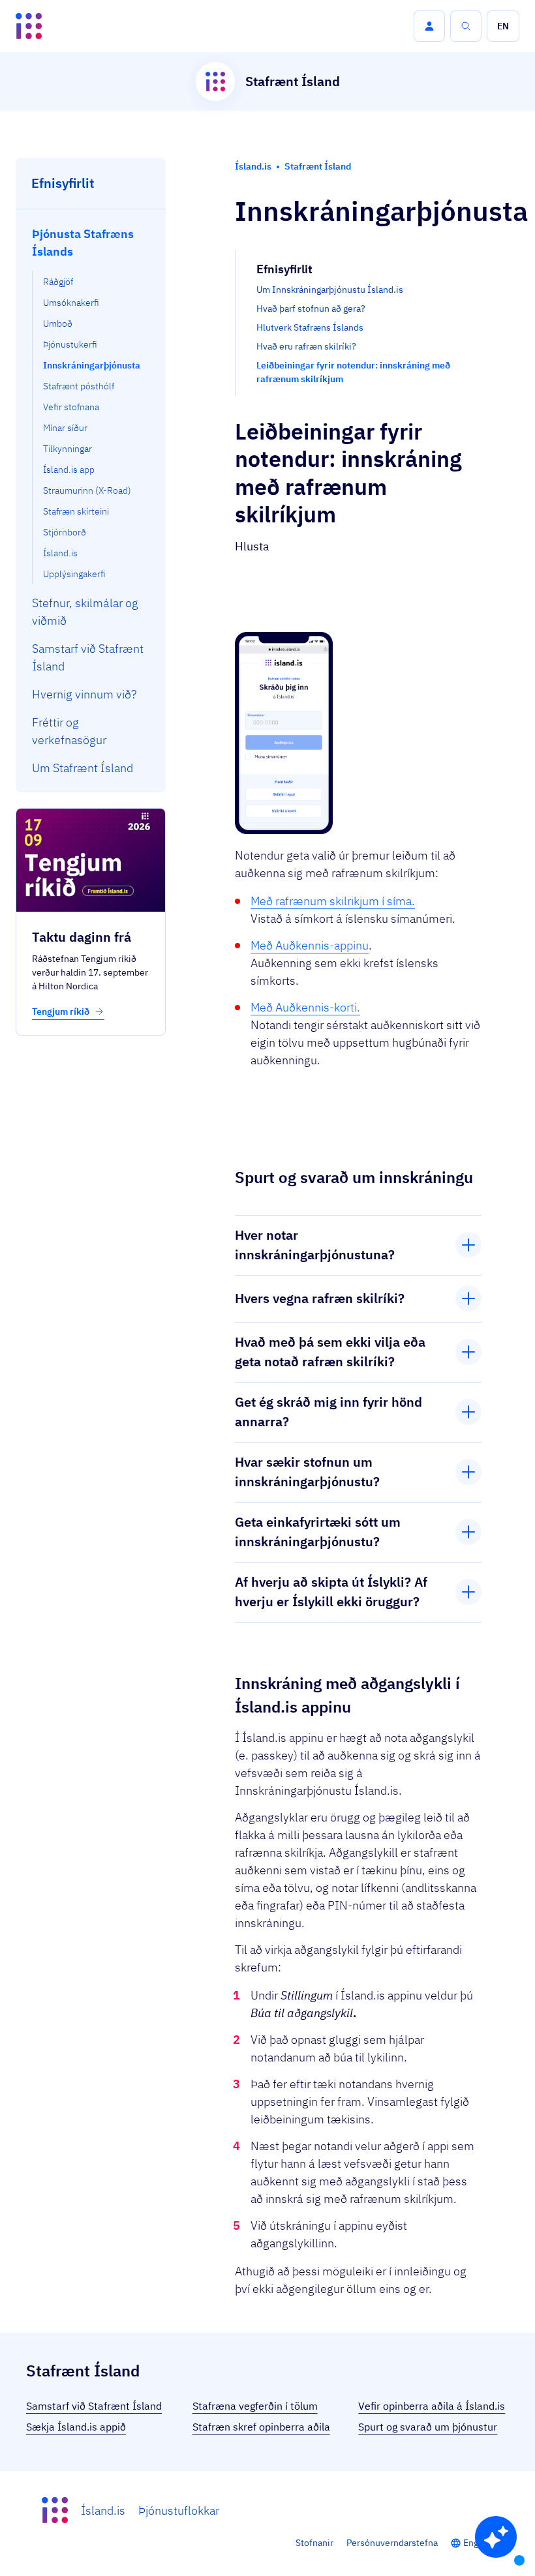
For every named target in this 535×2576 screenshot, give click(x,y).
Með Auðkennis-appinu (310, 945)
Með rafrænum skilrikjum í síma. (333, 901)
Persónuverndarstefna (392, 2543)
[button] (429, 26)
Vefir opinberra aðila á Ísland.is (432, 2406)
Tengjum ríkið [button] (62, 1011)
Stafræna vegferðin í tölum (255, 2406)
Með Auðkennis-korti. (305, 1007)
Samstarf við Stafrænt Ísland (94, 2406)
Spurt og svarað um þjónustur (428, 2427)
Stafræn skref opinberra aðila (261, 2427)
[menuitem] (91, 402)
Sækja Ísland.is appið (76, 2427)
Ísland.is (103, 2510)
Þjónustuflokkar (179, 2510)
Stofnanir (314, 2543)
